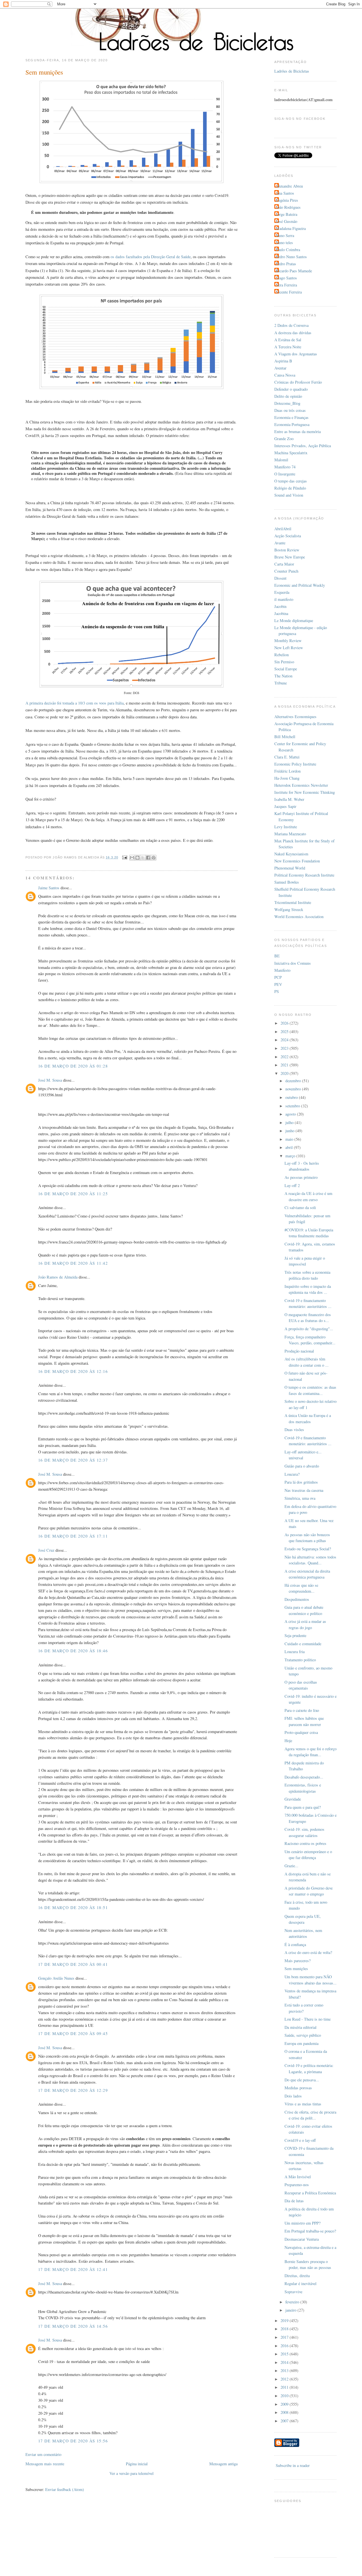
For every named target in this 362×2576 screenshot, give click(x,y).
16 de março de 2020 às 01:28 (73, 1066)
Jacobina (281, 613)
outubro (292, 1097)
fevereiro (293, 2302)
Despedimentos (297, 1599)
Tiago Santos (286, 278)
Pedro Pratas (286, 264)
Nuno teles (284, 243)
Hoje (288, 1741)
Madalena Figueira (291, 228)
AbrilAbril (283, 529)
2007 (285, 2421)
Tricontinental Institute (293, 902)
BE (277, 956)
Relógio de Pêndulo (290, 488)
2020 (285, 1073)
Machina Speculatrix (291, 453)
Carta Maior (284, 564)
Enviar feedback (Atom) (65, 2489)
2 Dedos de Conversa (291, 325)
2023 (285, 1048)
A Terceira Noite (288, 347)
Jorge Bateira (286, 214)
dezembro (294, 1081)
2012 (285, 2379)
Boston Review (287, 550)
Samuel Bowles (287, 882)
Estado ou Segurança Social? (308, 1549)
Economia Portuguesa (292, 424)
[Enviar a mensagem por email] (132, 858)
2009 (285, 2404)
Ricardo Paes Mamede (294, 271)
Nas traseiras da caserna (304, 1490)
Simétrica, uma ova (300, 1498)
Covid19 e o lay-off (300, 2140)
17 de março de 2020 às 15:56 (73, 2441)
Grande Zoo (284, 439)
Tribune (281, 683)
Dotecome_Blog (287, 403)
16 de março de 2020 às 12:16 (73, 1371)
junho (290, 1131)
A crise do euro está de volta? (308, 1952)
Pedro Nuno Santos (291, 257)
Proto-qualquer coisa (301, 1732)
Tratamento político (300, 1660)
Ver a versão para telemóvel (132, 2473)
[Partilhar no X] (143, 858)
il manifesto (284, 599)
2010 (285, 2396)
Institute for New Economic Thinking (305, 792)
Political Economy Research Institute (304, 875)
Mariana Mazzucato (290, 834)
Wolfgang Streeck (289, 909)
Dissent (280, 578)
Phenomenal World (290, 868)
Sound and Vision (289, 495)
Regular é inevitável (300, 2283)
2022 (285, 1057)
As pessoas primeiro (301, 1177)
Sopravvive (293, 2292)
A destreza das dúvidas (293, 333)
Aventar (280, 368)
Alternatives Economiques (295, 717)
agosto (291, 1114)
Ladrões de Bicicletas (292, 71)
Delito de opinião (288, 396)
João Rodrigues (288, 207)
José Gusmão (286, 221)
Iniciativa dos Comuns (293, 963)
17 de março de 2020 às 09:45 (73, 2033)
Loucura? (292, 1474)
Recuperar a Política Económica (310, 2193)
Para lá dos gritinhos (301, 1482)
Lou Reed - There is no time (308, 2019)
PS (277, 991)
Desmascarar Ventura (302, 2239)
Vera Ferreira (286, 285)
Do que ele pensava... (302, 2080)
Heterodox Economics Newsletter (301, 785)
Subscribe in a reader (293, 2465)
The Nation (283, 676)
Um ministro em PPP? (302, 2223)
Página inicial (137, 2464)
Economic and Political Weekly (300, 585)
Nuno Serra (285, 235)
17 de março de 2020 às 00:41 (73, 1964)
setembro (293, 1106)
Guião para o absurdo (302, 1466)
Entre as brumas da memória (298, 431)
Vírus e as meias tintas (303, 2104)
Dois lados (293, 2096)
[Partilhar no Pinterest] (154, 858)
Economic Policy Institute (295, 764)
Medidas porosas (298, 2088)
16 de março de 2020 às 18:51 (73, 1907)
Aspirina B (283, 361)
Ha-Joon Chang (287, 778)
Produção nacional (299, 1351)
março (291, 1156)
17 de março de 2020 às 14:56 (73, 2326)
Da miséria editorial (300, 2027)
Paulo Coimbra (288, 250)
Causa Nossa (285, 375)
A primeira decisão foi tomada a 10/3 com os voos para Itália (75, 703)
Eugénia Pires (287, 200)
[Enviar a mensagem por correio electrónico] (124, 857)
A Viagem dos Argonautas (296, 354)
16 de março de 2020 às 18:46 (73, 1651)
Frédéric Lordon (287, 771)
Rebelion (282, 655)
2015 (285, 2354)
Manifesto (282, 970)
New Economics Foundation (297, 861)
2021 (285, 1065)
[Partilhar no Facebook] (148, 858)
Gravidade (293, 1799)
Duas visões (294, 1430)
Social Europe (286, 669)
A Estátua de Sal (288, 340)
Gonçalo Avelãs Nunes (56, 1978)
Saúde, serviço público (303, 2035)
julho (290, 1122)
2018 (285, 2329)
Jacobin (280, 606)
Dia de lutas (294, 2201)
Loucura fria (295, 1652)
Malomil (281, 460)
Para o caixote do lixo (302, 1710)
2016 (285, 2346)
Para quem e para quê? (303, 1807)
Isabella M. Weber (289, 799)
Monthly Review (288, 641)
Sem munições (296, 1969)
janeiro (291, 2310)
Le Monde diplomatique (294, 620)
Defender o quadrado (291, 389)
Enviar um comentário (43, 2454)
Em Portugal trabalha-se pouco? (310, 2231)
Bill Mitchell (285, 737)
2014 (285, 2362)
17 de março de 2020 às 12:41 (73, 2269)
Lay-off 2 (292, 1185)
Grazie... (291, 1866)
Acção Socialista (288, 536)
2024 (285, 1040)
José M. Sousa (50, 1080)
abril (290, 1147)
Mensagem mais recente (45, 2464)
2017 (285, 2337)
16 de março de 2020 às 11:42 (73, 1263)
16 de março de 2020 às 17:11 (73, 1536)
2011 (285, 2387)
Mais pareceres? (298, 1961)
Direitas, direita (297, 2276)
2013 (285, 2370)
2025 (285, 1032)
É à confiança (295, 1945)
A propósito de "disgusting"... (309, 1329)
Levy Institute (286, 827)
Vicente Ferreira (289, 292)
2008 (285, 2412)
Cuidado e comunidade (303, 1644)
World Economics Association (299, 917)
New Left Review (289, 648)
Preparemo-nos (297, 2185)
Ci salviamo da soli (300, 1207)
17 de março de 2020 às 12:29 (73, 2090)
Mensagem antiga (223, 2464)
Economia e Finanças (291, 417)
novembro (294, 1089)
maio (290, 1139)
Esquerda (282, 592)
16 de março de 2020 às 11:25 (73, 1194)
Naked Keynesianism (291, 854)
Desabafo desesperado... (304, 1777)
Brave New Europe (290, 557)
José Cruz (46, 1550)
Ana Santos (285, 193)
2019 (285, 2320)
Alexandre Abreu (289, 186)
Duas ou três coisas (290, 410)
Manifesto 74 (285, 467)
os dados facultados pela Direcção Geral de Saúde (151, 257)
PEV (278, 984)
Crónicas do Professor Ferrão (298, 382)
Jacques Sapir (285, 806)
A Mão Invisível (298, 2177)
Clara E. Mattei (287, 757)
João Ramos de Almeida (58, 1277)
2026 (285, 1023)
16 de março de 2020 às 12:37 (73, 1460)
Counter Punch (286, 571)
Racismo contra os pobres (305, 1843)
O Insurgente (285, 474)
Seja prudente (295, 1635)
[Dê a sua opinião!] (137, 858)
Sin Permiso (284, 662)
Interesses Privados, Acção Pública (303, 446)
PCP (278, 977)
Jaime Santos (49, 888)
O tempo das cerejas (291, 481)
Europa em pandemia (301, 2043)
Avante (280, 543)
